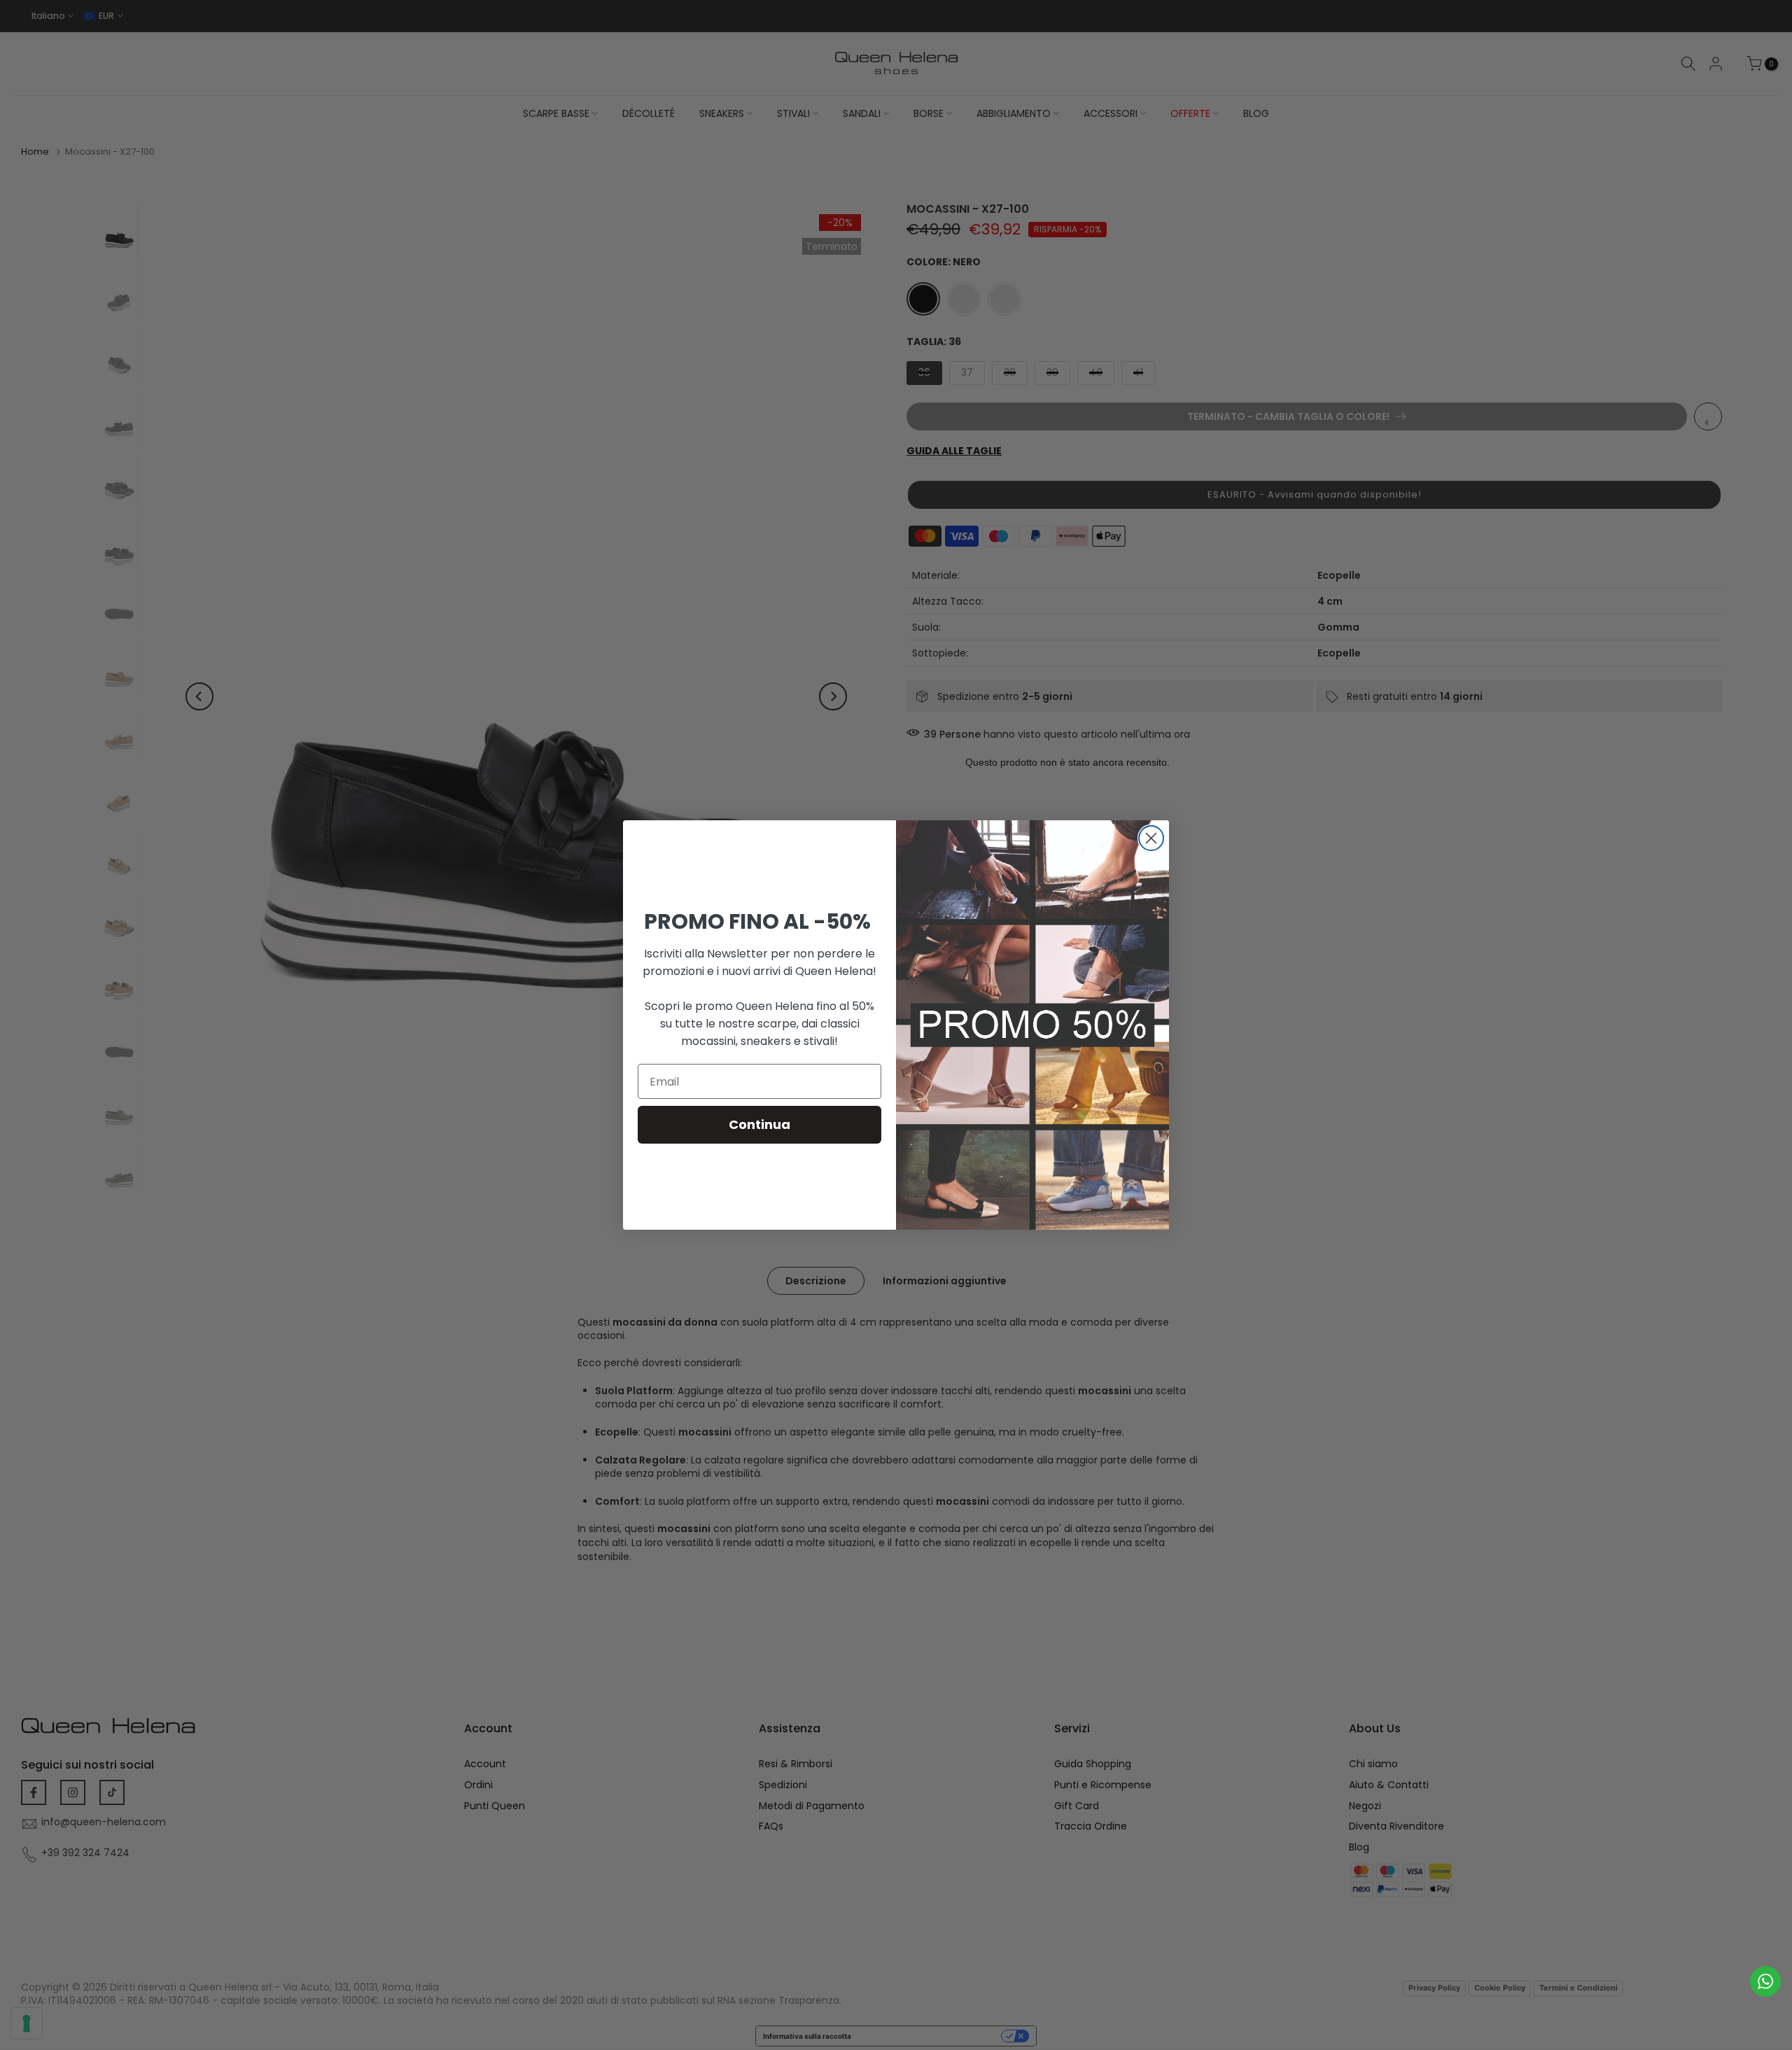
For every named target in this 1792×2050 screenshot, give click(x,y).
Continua (759, 1124)
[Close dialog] (1151, 838)
